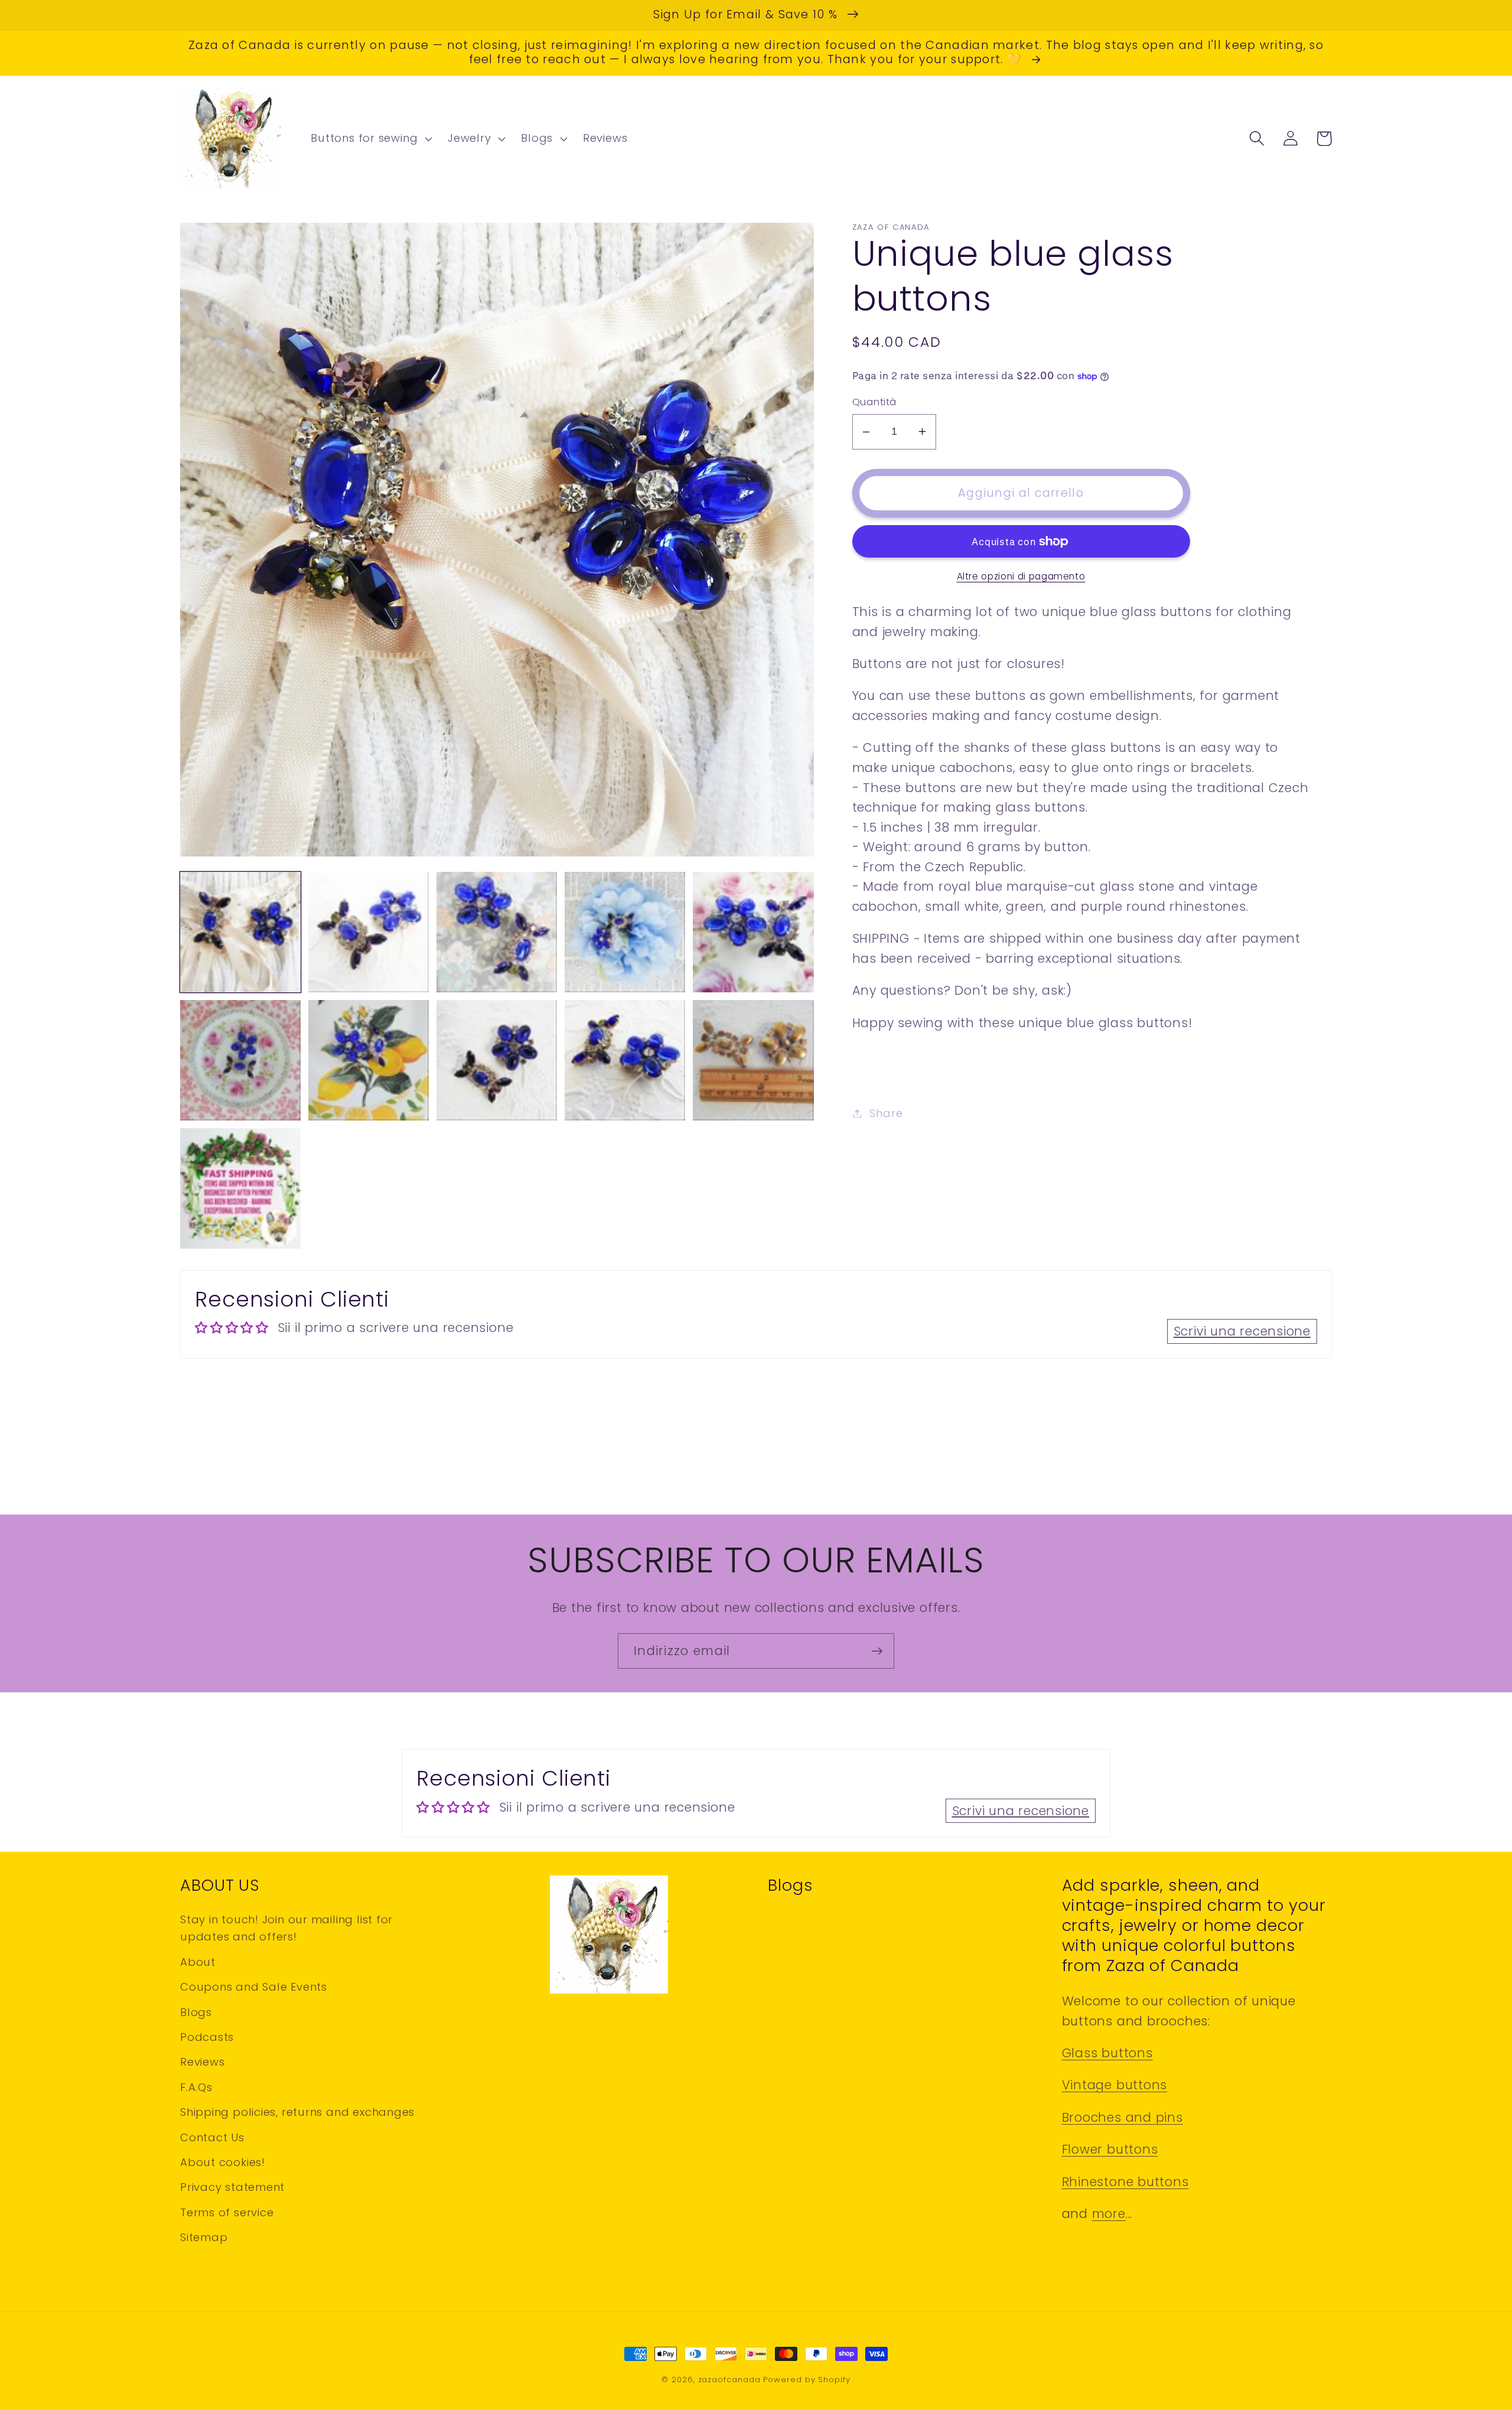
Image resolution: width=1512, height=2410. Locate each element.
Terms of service (227, 2212)
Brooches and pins (1122, 2117)
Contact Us (212, 2137)
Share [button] (886, 1113)
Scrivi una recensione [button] (1242, 1331)
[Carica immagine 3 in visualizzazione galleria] (497, 932)
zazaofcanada (729, 2380)
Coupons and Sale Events (254, 1987)
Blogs (196, 2012)
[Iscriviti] (877, 1651)
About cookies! (223, 2162)
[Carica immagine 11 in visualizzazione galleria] (240, 1188)
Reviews (202, 2062)
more (1109, 2214)
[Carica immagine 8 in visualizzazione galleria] (497, 1060)
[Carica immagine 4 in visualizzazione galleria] (625, 932)
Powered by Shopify (806, 2380)
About (198, 1962)
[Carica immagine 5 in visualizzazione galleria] (753, 932)
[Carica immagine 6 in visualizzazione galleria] (240, 1060)
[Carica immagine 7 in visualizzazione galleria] (369, 1060)
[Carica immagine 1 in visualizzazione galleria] (240, 932)
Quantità (874, 402)
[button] (370, 139)
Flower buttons (1110, 2149)
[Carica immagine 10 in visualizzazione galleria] (753, 1060)
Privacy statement (232, 2187)
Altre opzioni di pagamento (1021, 576)
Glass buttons (1107, 2053)
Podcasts (207, 2037)
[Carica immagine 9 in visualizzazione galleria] (625, 1060)
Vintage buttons (1115, 2085)
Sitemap (204, 2237)
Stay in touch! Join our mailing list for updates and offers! (286, 1928)
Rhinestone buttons (1125, 2182)
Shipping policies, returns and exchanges (297, 2112)
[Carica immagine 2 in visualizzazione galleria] (369, 932)
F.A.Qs (196, 2087)
